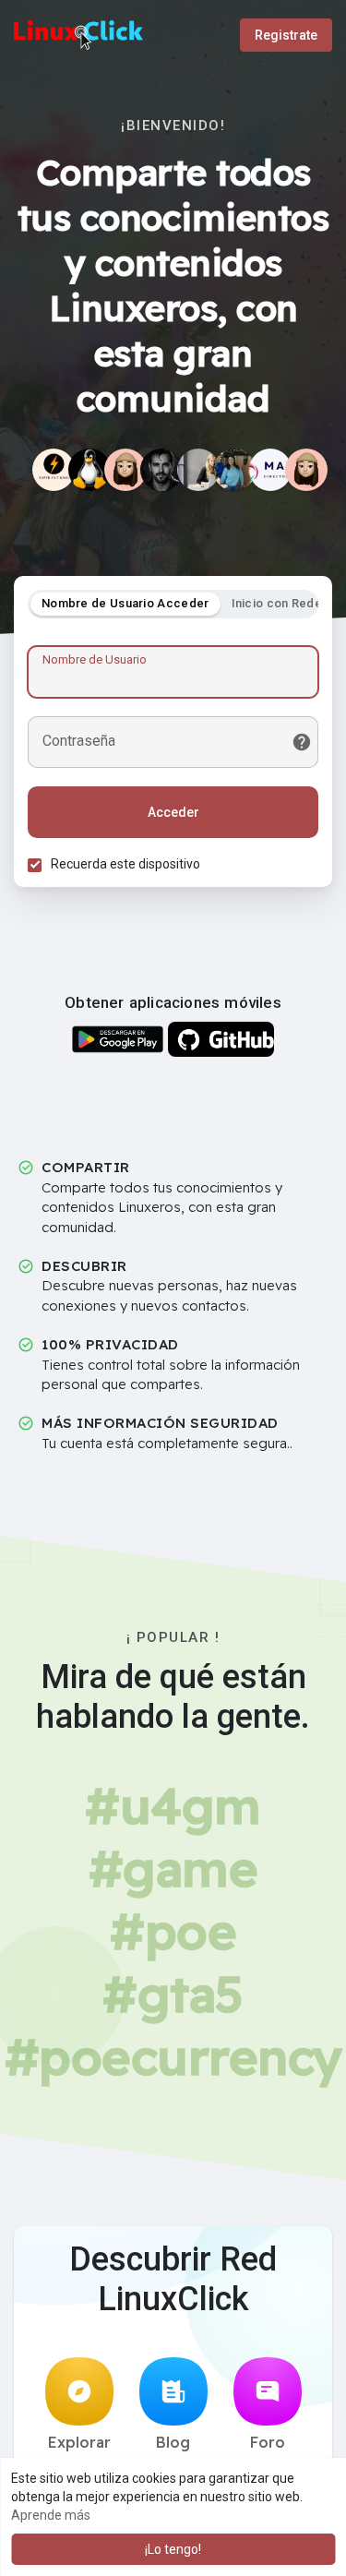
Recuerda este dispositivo (125, 864)
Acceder (173, 812)
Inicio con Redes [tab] (280, 603)
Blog (173, 2442)
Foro (268, 2442)
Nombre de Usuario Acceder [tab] (125, 603)
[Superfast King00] (54, 470)
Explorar (79, 2442)
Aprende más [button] (51, 2515)
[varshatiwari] (125, 470)
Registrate (286, 35)
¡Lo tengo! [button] (173, 2549)
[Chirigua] (89, 470)
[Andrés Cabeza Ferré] (234, 470)
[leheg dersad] (198, 470)
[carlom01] (161, 470)
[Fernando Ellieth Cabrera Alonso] (306, 470)
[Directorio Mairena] (270, 470)
